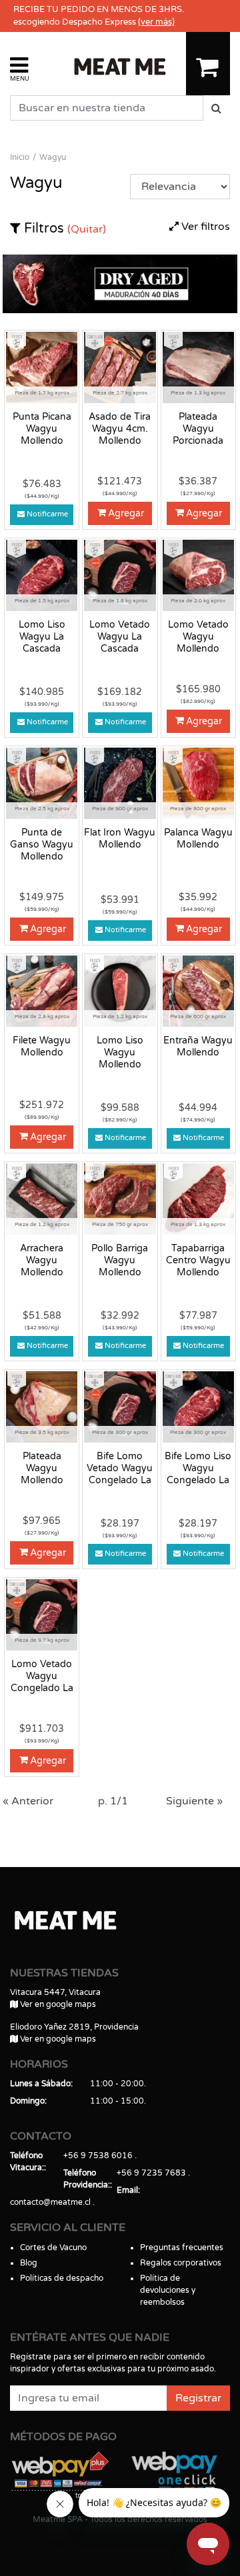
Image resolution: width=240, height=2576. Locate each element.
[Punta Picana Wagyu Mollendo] (42, 367)
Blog (29, 2263)
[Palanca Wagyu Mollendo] (198, 783)
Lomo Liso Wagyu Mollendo (120, 1052)
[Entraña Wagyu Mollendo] (198, 991)
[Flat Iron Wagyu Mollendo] (120, 783)
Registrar (198, 2398)
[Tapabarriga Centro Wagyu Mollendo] (198, 1199)
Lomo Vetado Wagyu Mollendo (198, 637)
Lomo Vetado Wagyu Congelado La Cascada (42, 1676)
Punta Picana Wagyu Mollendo (42, 429)
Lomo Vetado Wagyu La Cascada (120, 637)
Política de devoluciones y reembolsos (168, 2290)
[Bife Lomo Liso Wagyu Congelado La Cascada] (198, 1407)
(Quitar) (87, 229)
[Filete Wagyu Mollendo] (42, 991)
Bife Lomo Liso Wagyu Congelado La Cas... (198, 1469)
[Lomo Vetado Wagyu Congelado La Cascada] (42, 1614)
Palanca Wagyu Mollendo (198, 839)
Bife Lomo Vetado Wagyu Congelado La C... (120, 1469)
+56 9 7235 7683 (151, 2173)
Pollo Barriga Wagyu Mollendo (120, 1260)
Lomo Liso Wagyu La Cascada (42, 637)
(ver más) (156, 22)
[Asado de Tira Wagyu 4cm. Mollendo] (120, 367)
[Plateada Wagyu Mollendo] (42, 1407)
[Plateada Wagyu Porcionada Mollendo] (198, 367)
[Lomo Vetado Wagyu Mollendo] (198, 575)
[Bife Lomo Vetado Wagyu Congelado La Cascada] (120, 1407)
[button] (20, 68)
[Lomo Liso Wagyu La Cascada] (42, 575)
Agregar (126, 513)
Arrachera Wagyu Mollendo (42, 1260)
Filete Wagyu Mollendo (42, 1046)
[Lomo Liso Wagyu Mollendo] (120, 991)
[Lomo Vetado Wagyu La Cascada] (120, 575)
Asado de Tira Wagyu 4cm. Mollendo (120, 429)
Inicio (20, 157)
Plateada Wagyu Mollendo (42, 1468)
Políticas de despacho (62, 2278)
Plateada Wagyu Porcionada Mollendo (198, 429)
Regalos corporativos (181, 2263)
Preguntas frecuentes (182, 2248)
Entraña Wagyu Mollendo (198, 1046)
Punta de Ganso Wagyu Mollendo (42, 845)
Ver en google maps (57, 2004)
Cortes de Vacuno (53, 2248)
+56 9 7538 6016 (98, 2156)
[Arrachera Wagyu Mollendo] (42, 1199)
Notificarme (47, 514)
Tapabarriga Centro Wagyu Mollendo (198, 1260)
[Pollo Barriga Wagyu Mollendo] (120, 1199)
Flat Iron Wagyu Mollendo (120, 839)
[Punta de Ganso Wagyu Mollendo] (42, 783)
